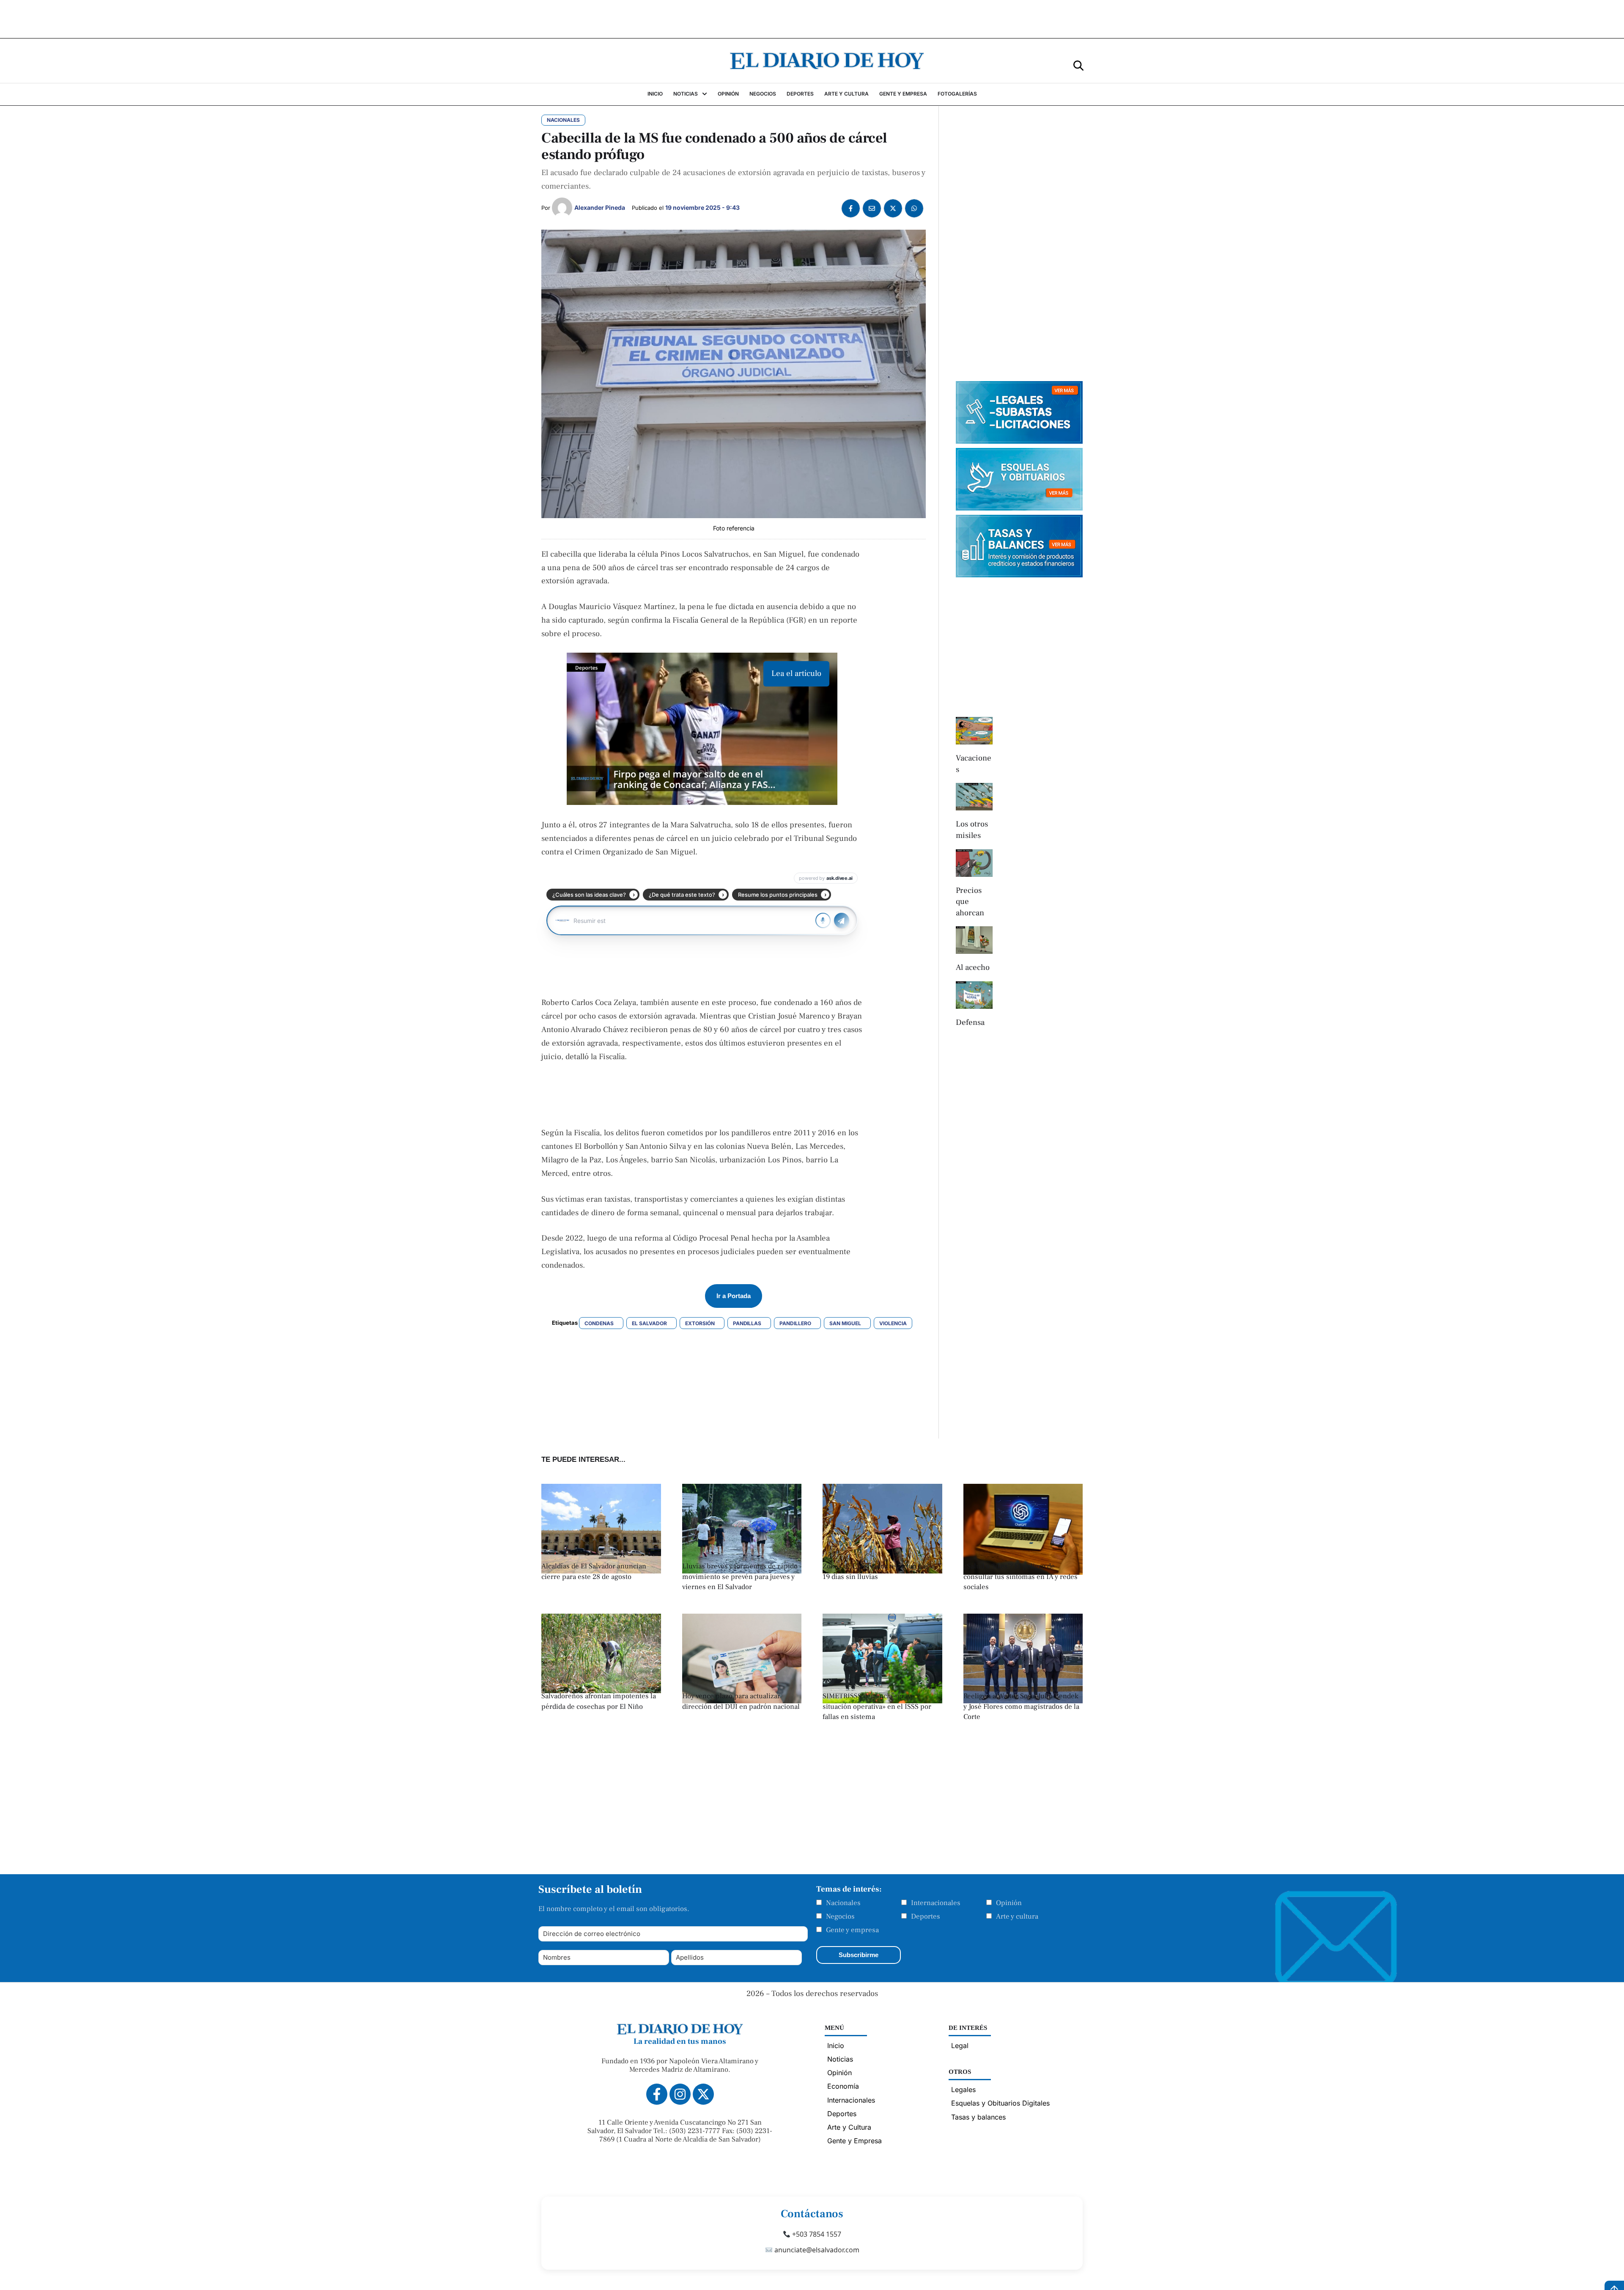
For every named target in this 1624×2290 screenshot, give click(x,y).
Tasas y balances (978, 2117)
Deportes (926, 1917)
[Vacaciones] (974, 731)
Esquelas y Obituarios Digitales (1000, 2103)
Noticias (840, 2059)
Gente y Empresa (855, 2141)
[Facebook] (851, 208)
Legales (963, 2090)
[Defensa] (974, 995)
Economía (843, 2086)
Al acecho (973, 967)
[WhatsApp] (914, 208)
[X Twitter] (893, 208)
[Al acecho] (974, 940)
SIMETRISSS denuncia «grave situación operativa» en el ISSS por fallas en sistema (877, 1707)
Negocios (840, 1917)
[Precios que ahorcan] (974, 863)
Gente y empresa (852, 1930)
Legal (960, 2046)
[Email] (872, 208)
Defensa (970, 1022)
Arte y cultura (1017, 1917)
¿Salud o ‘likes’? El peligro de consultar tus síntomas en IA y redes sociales (1020, 1577)
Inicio (836, 2046)
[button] (1078, 65)
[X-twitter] (703, 2094)
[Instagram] (680, 2094)
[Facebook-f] (657, 2094)
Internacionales (936, 1903)
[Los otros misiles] (974, 797)
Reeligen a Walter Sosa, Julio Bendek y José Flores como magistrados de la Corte (1021, 1707)
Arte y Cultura (849, 2127)
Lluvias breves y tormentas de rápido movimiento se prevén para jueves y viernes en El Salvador (740, 1577)
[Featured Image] (601, 1691)
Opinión (1009, 1903)
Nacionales (843, 1903)
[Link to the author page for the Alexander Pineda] (562, 208)
